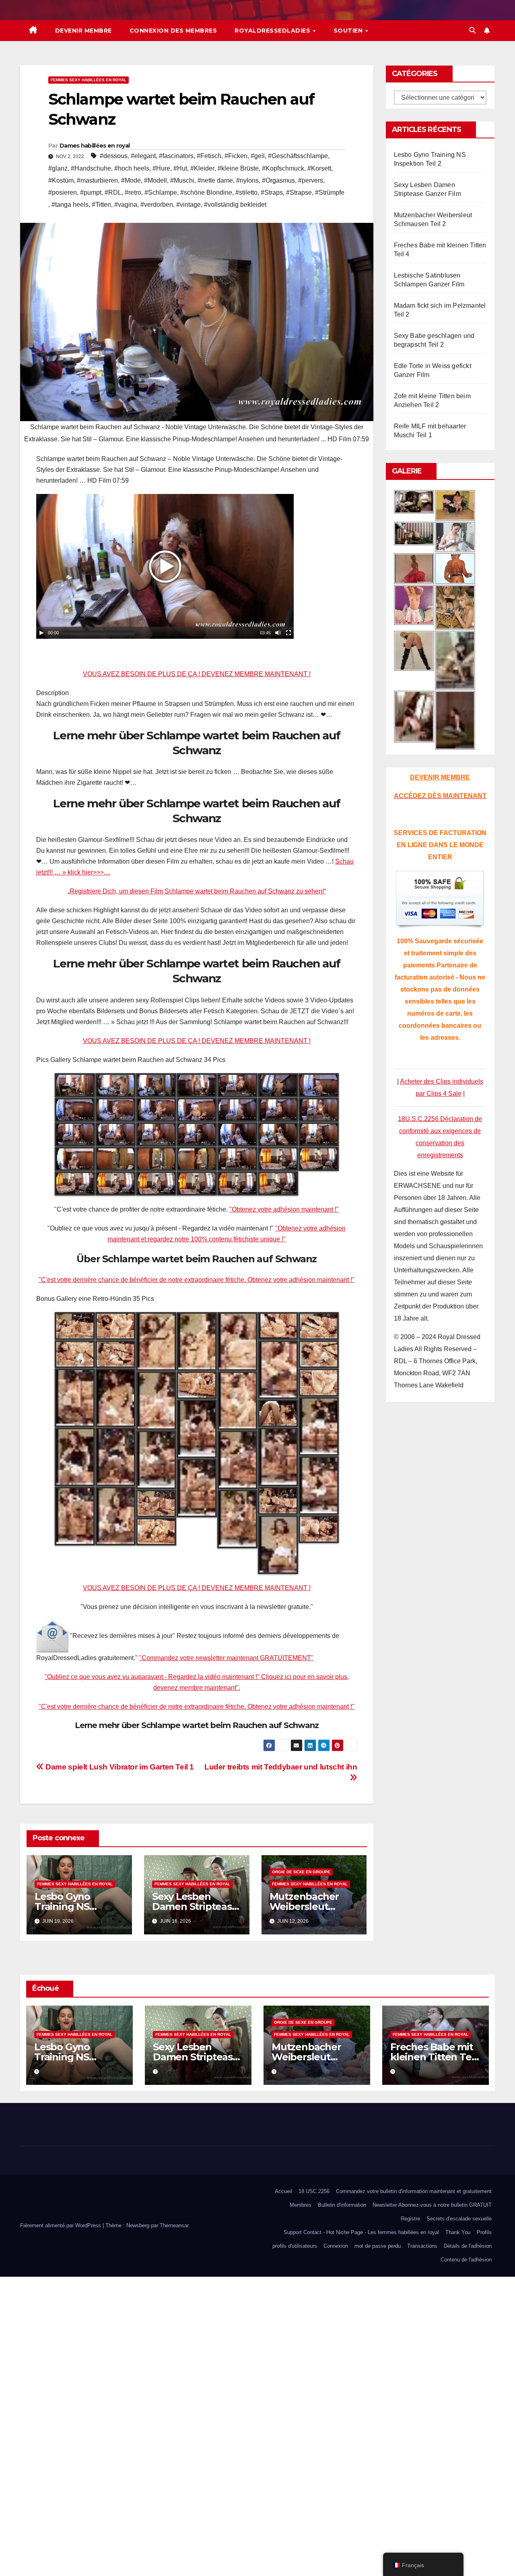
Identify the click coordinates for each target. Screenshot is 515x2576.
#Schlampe (161, 192)
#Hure (161, 168)
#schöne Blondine (206, 192)
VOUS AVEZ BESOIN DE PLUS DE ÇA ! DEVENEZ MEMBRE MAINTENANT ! (197, 674)
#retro (133, 192)
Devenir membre (83, 31)
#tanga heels (70, 205)
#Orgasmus (278, 180)
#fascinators (176, 156)
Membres (301, 2205)
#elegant (143, 156)
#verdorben (157, 205)
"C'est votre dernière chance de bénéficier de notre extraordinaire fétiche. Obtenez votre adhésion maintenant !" (197, 1280)
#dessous (114, 156)
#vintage (188, 205)
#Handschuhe (91, 168)
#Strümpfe (330, 192)
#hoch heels (132, 168)
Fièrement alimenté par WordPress (61, 2225)
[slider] (99, 633)
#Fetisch (209, 156)
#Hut (180, 168)
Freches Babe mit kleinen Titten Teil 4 (433, 2057)
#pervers (311, 180)
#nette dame (215, 180)
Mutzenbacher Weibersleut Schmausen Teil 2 (311, 1906)
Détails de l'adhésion (468, 2246)
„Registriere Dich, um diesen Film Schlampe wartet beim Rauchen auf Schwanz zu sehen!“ (197, 891)
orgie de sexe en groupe (301, 1872)
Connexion (336, 2246)
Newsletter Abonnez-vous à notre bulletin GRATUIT (432, 2205)
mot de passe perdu (378, 2246)
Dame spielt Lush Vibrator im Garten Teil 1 (119, 1767)
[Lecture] (41, 633)
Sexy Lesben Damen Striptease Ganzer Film (195, 1906)
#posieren (63, 192)
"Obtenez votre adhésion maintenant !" (284, 1209)
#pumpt (91, 192)
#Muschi (182, 180)
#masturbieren (97, 180)
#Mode (131, 180)
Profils (484, 2232)
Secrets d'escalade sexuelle (459, 2219)
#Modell (156, 180)
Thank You (458, 2232)
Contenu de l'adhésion (466, 2260)
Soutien (349, 31)
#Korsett (319, 168)
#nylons (247, 180)
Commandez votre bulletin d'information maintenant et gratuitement (414, 2191)
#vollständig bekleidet (235, 205)
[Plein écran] (288, 633)
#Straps (272, 192)
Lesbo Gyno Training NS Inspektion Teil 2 (74, 1906)
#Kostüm (61, 180)
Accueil (283, 2191)
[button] (472, 30)
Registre (410, 2219)
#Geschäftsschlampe (298, 156)
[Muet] (278, 633)
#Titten (101, 205)
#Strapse (299, 192)
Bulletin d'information (342, 2205)
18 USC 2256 (314, 2191)
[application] (165, 566)
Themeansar (174, 2225)
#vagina (126, 205)
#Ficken (236, 156)
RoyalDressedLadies (273, 31)
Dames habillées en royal (95, 146)
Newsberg (138, 2225)
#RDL (113, 192)
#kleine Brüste (238, 168)
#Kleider (202, 168)
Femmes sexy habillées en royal (89, 80)
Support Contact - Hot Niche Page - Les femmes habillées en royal (361, 2232)
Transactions (422, 2246)
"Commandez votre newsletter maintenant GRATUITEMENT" (226, 1658)
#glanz (58, 168)
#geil (258, 156)
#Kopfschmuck (283, 168)
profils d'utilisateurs (295, 2246)
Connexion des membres (173, 31)
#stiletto (246, 192)
